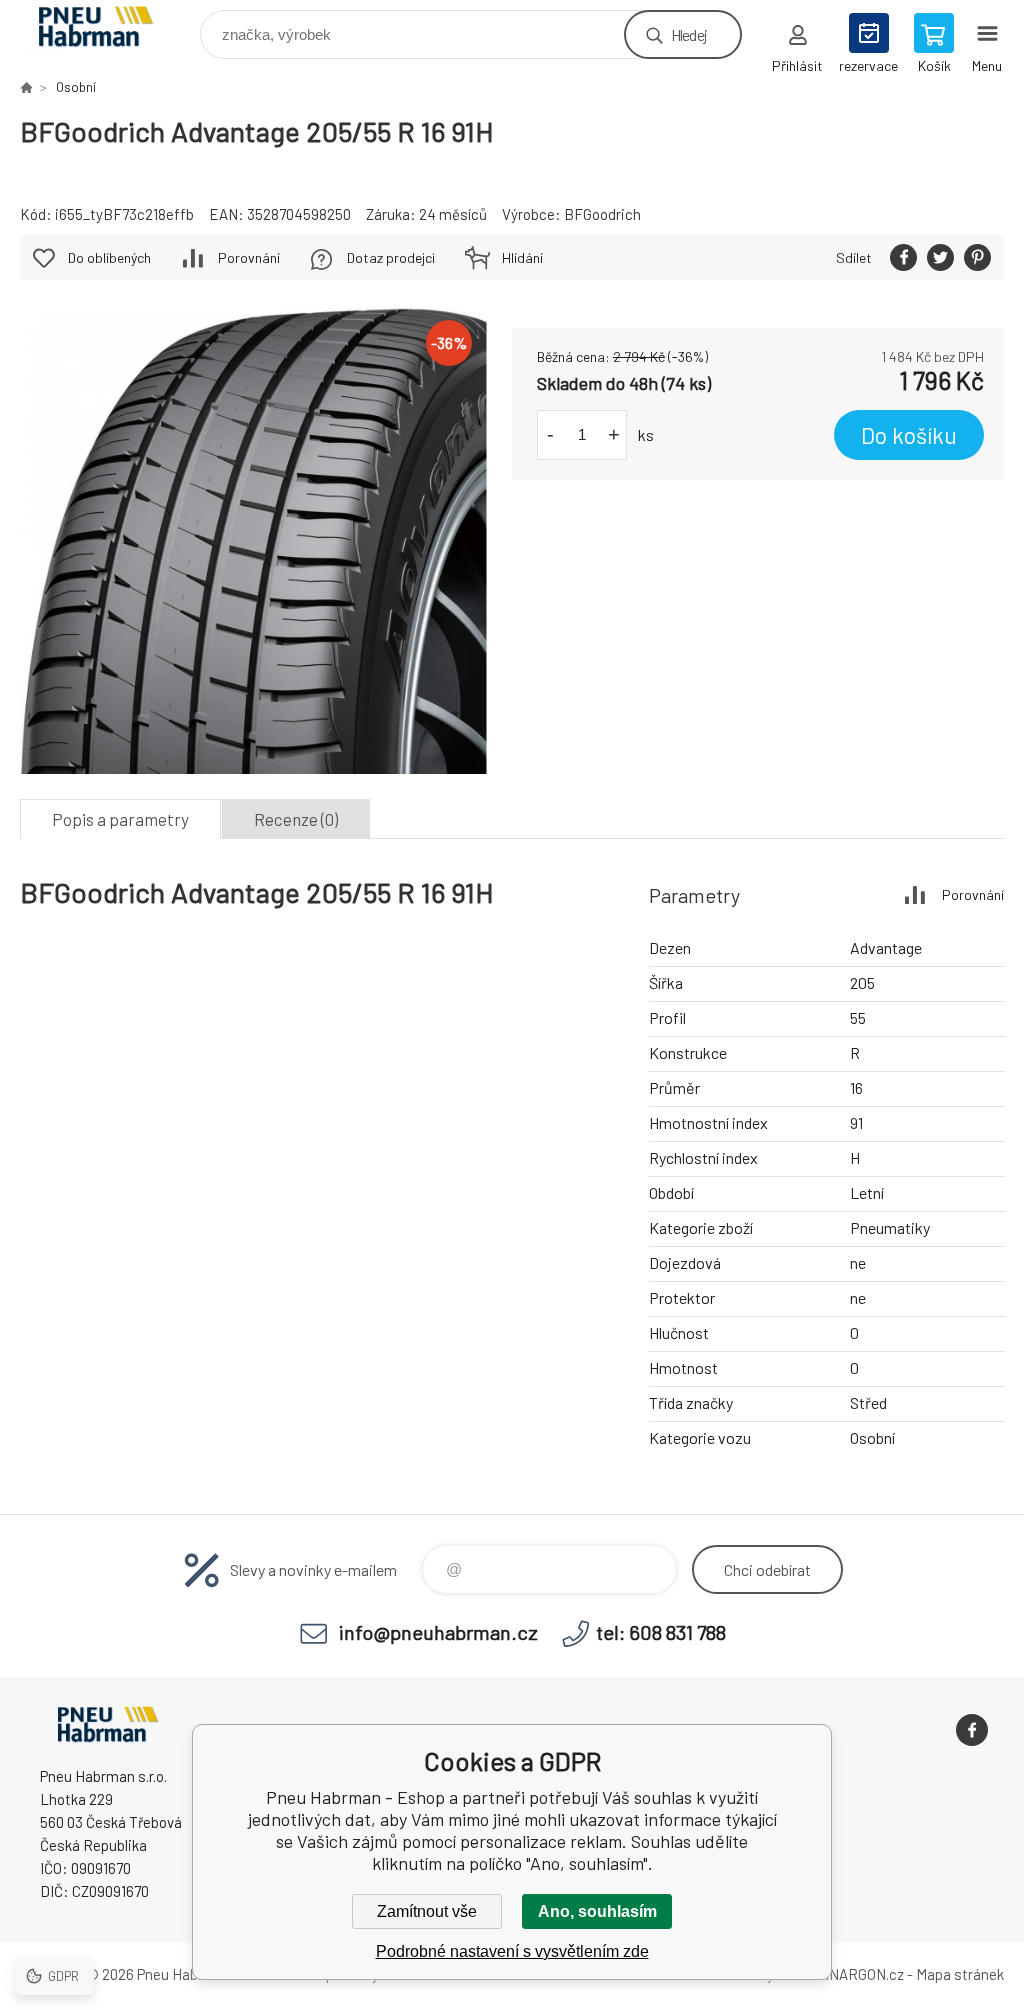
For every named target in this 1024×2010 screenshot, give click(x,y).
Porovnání (249, 257)
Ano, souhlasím (597, 1911)
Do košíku (909, 435)
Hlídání (522, 257)
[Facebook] (972, 1730)
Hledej (689, 34)
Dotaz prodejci (391, 257)
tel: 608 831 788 (661, 1632)
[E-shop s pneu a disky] (26, 87)
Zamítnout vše (427, 1911)
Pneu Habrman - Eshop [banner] (108, 29)
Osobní (76, 87)
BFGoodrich (602, 214)
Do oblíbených (109, 257)
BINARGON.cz (859, 1974)
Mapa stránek (960, 1974)
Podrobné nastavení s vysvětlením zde (512, 1951)
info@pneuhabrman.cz (438, 1632)
